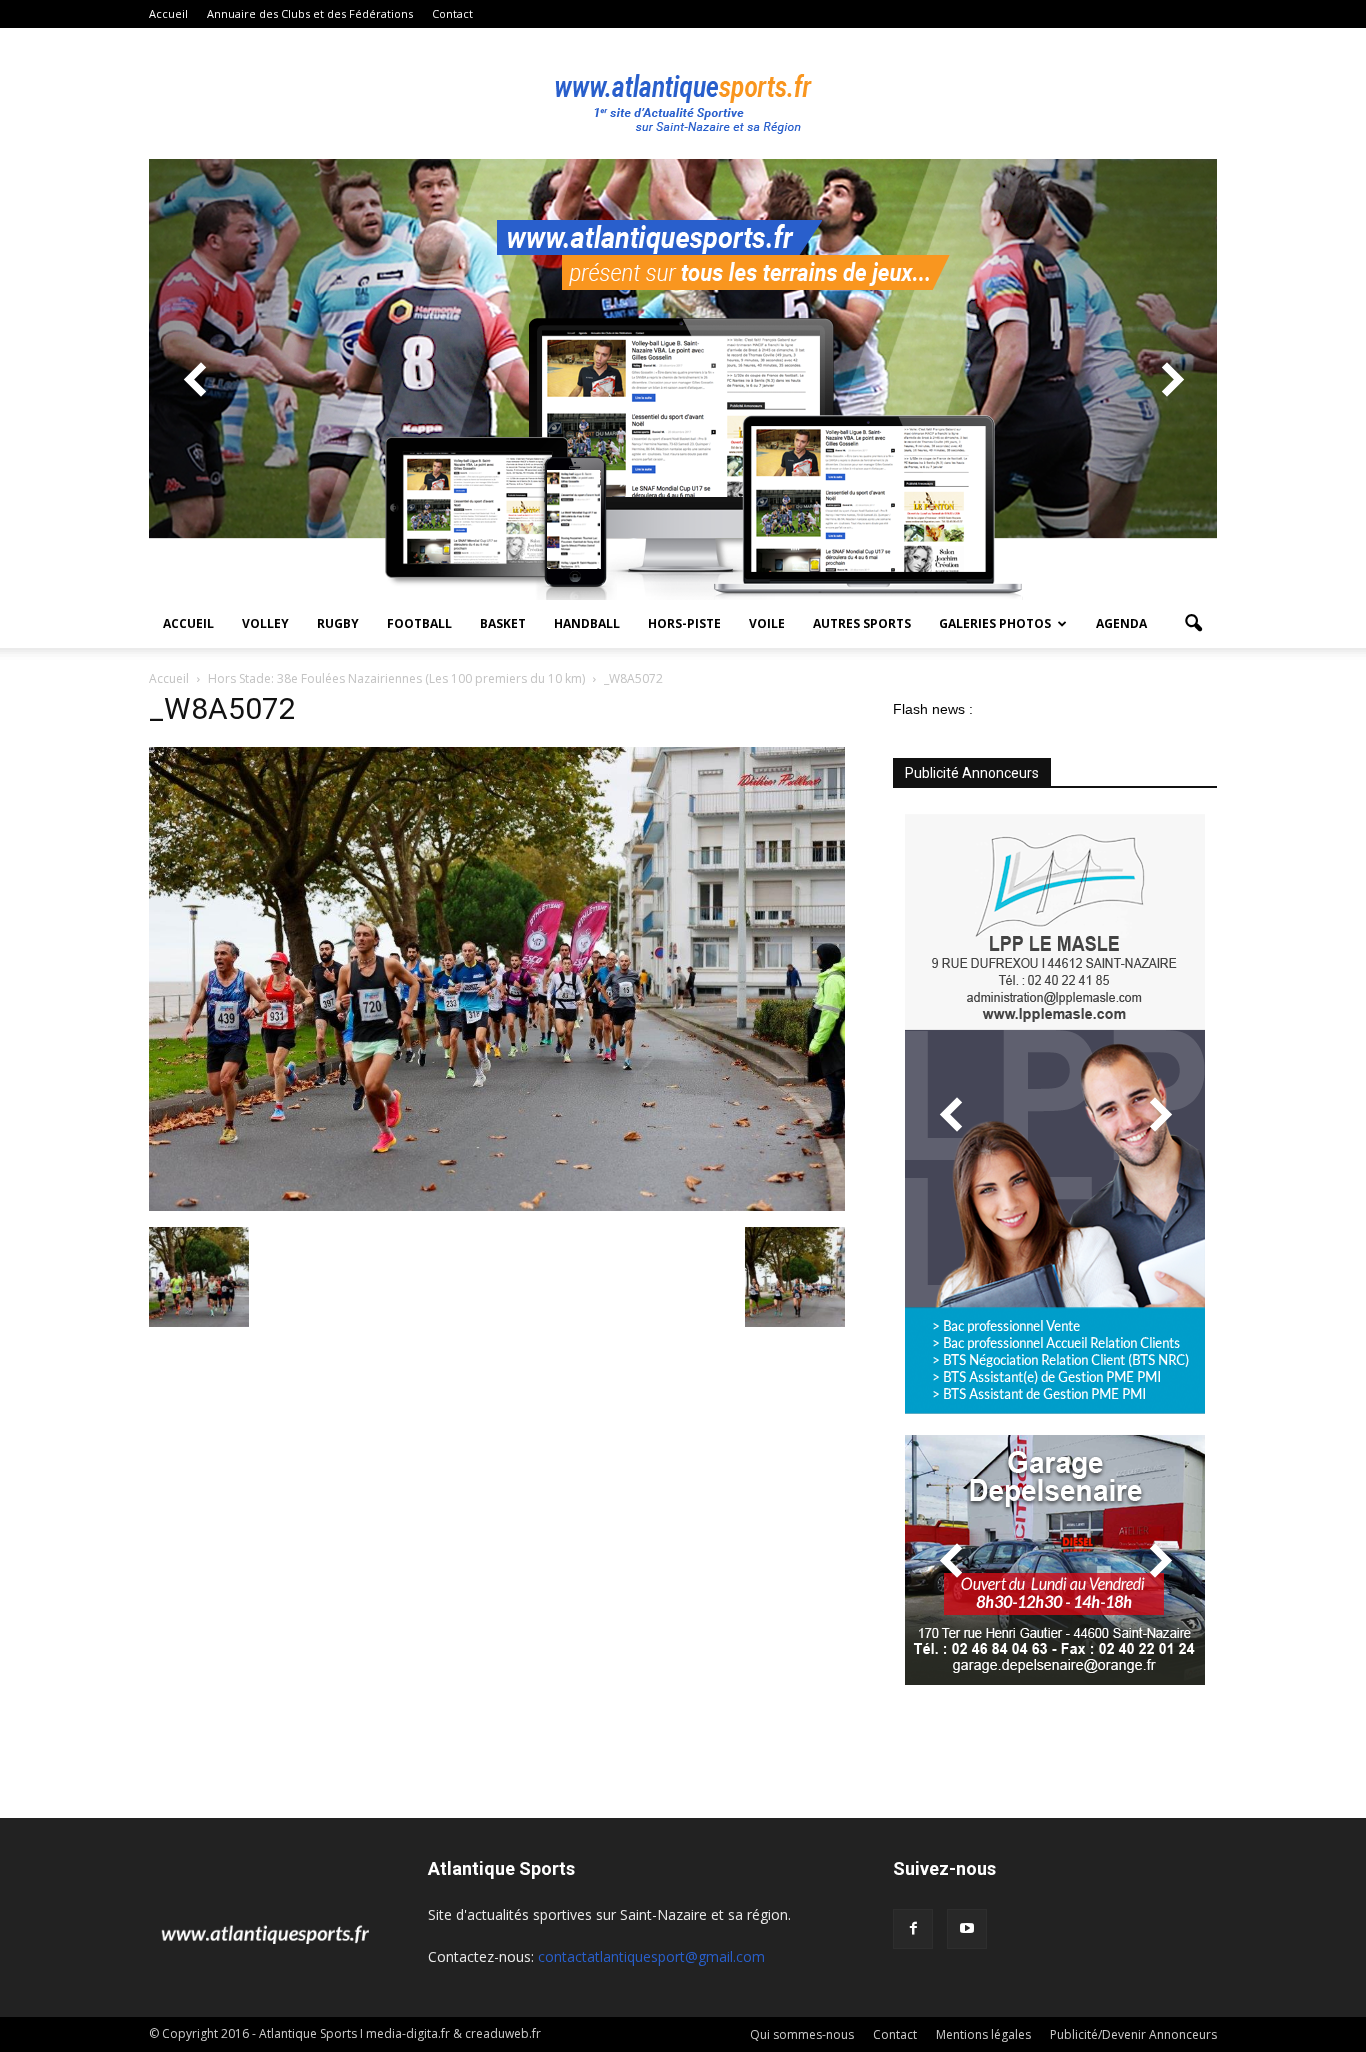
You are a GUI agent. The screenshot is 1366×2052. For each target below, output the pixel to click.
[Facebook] (913, 1929)
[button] (1193, 624)
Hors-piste (684, 623)
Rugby (338, 623)
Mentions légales (983, 2034)
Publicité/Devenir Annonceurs (1133, 2034)
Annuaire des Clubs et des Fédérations (310, 13)
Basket (503, 623)
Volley (265, 623)
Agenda (1121, 623)
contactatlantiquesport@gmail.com (651, 1956)
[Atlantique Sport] (683, 94)
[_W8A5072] (497, 1206)
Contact (452, 13)
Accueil (168, 13)
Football (419, 623)
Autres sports (862, 623)
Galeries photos (995, 623)
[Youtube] (967, 1929)
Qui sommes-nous (802, 2034)
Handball (587, 623)
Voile (767, 623)
